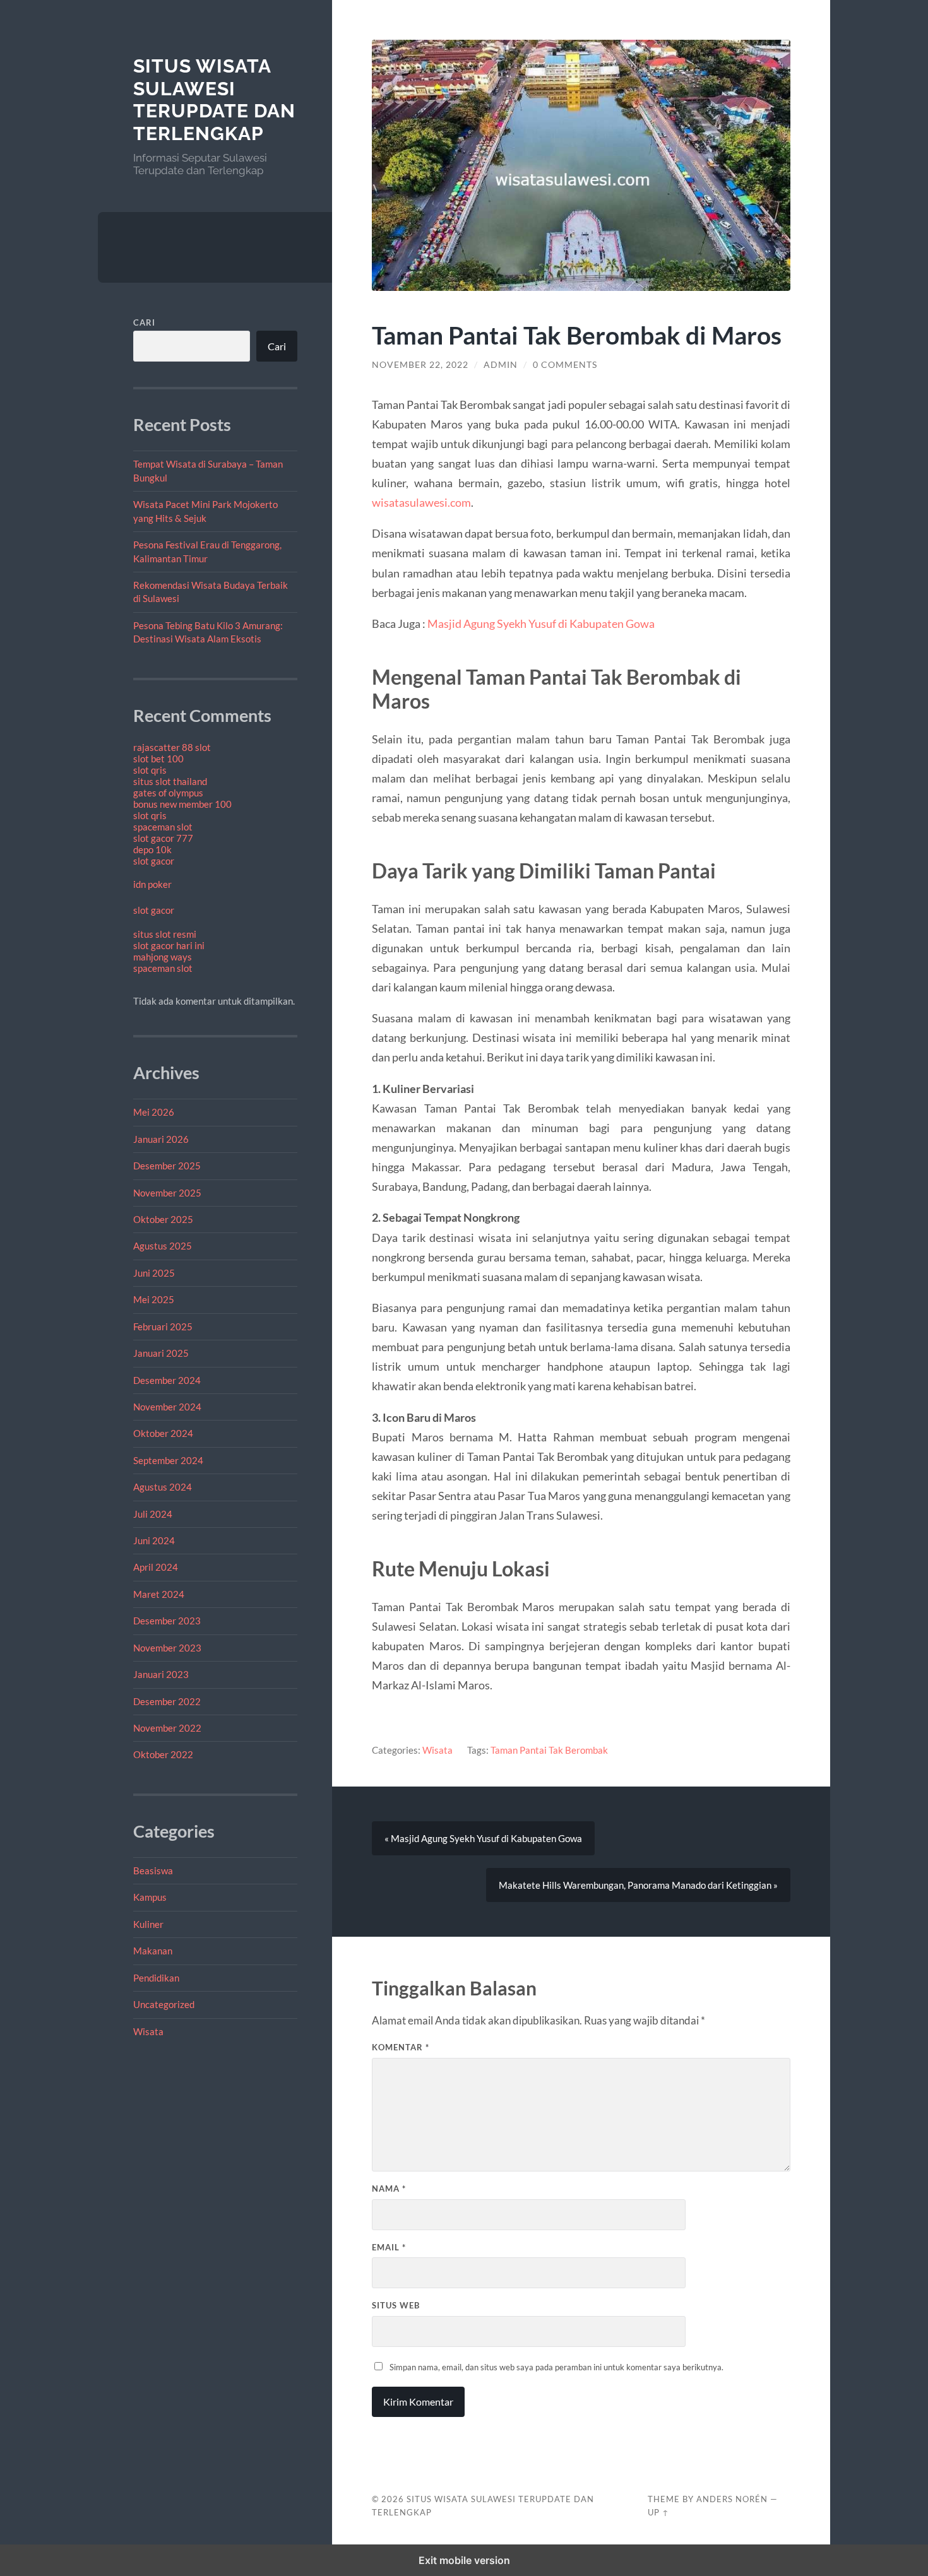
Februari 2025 (163, 1326)
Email (389, 2247)
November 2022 (167, 1728)
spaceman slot (163, 827)
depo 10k (152, 849)
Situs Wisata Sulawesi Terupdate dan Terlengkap (214, 100)
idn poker (152, 884)
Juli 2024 (153, 1514)
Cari (144, 322)
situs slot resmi (165, 934)
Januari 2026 (161, 1139)
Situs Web (396, 2305)
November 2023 (167, 1648)
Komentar (401, 2047)
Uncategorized (164, 2004)
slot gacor (154, 861)
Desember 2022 (167, 1701)
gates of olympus (168, 793)
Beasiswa (153, 1870)
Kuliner (148, 1924)
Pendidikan (156, 1978)
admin (501, 365)
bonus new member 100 (182, 804)
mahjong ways (163, 957)
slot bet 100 (158, 759)
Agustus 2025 (163, 1246)
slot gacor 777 (163, 838)
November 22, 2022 (420, 365)
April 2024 (156, 1567)
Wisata (148, 2031)
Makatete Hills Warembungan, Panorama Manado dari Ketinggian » (638, 1885)
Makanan (153, 1951)
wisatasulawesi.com (421, 502)
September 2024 (168, 1460)
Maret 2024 (159, 1594)
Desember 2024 (167, 1380)
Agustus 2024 (163, 1487)
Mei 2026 (154, 1112)
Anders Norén (732, 2499)
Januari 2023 (161, 1674)
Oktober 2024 (163, 1433)
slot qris (150, 770)
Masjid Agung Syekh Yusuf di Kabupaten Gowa (541, 623)
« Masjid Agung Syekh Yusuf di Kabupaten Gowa (483, 1838)
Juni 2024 (154, 1540)
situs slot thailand (170, 781)
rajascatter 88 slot (172, 747)
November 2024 (167, 1407)
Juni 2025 (154, 1273)
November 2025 (167, 1193)
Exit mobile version (464, 2560)
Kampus (150, 1897)
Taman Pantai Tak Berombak (549, 1750)
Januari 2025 (161, 1353)
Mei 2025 (154, 1299)
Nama (389, 2189)
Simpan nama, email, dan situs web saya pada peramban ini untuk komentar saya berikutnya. (556, 2367)
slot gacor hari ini (169, 945)
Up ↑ (658, 2512)
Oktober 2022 (163, 1754)
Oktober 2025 (163, 1219)
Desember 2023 (167, 1621)
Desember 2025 (167, 1166)
